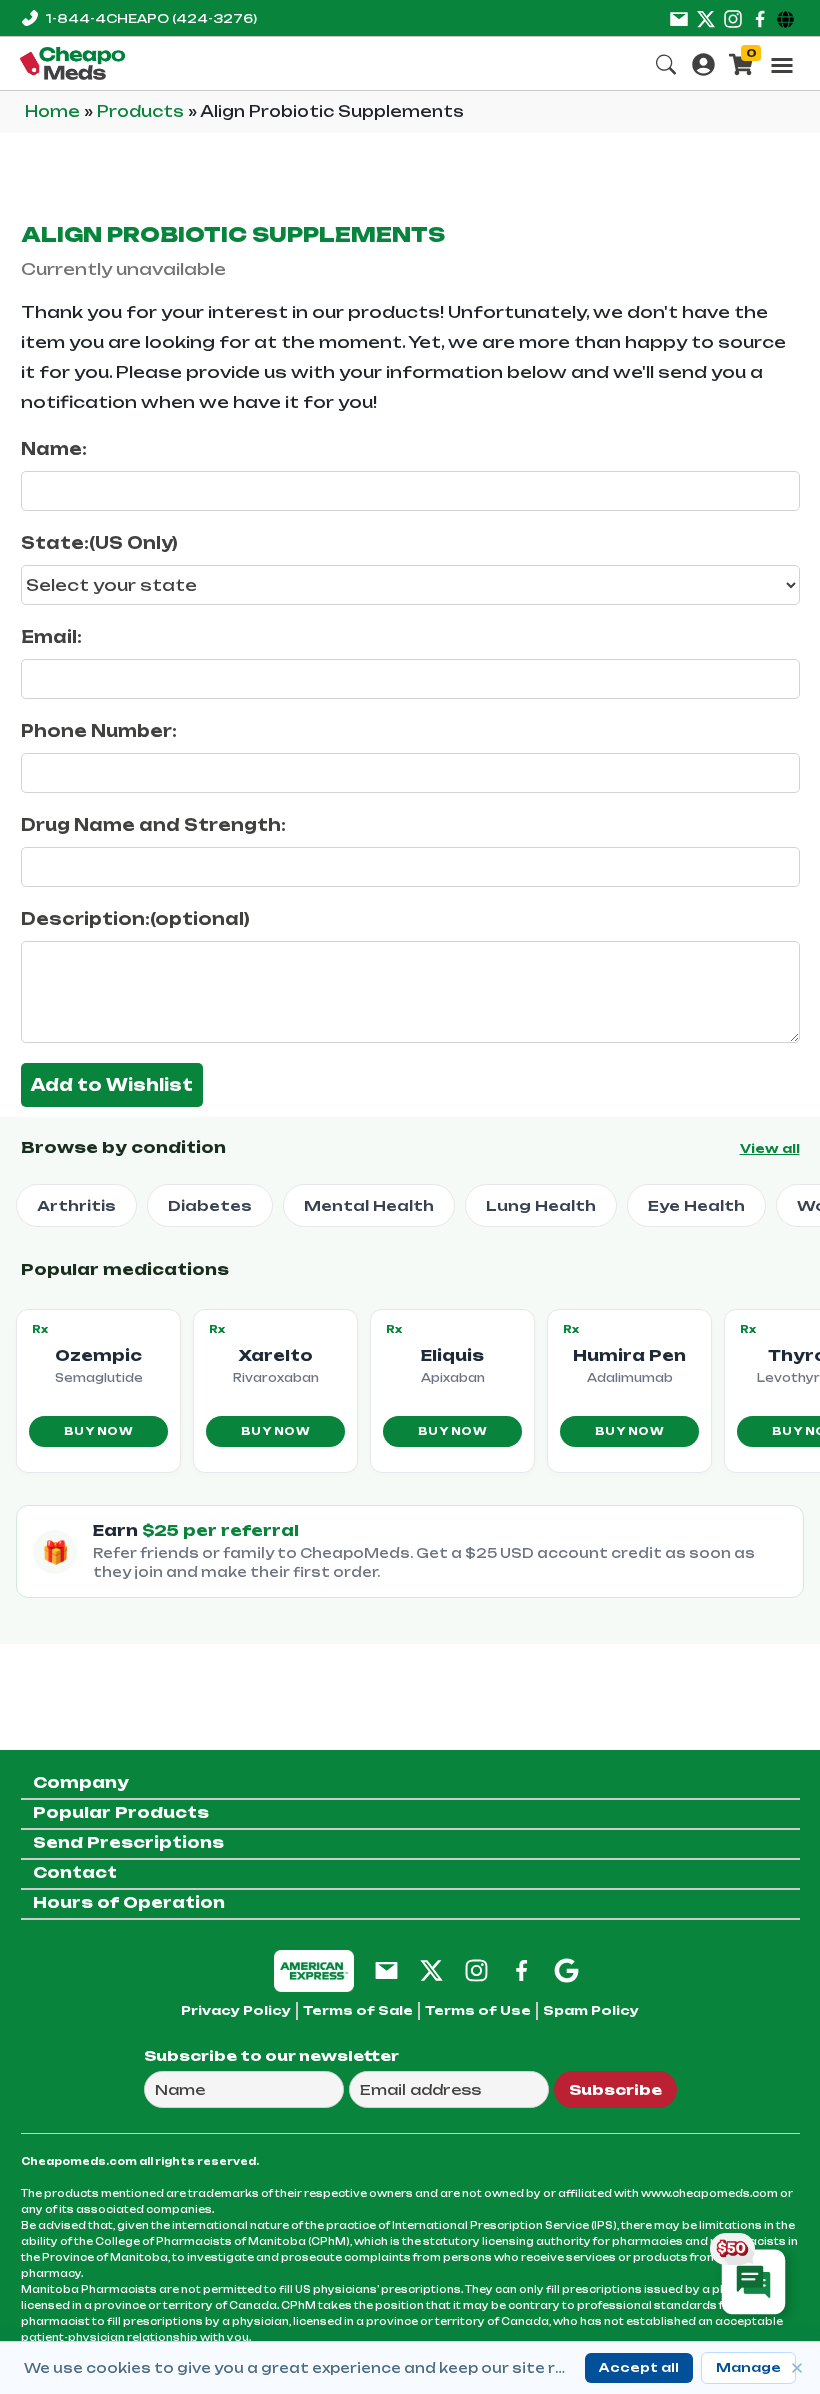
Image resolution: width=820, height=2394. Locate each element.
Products (142, 111)
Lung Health (541, 1205)
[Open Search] (666, 62)
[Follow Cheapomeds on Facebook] (521, 1969)
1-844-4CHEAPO (151, 18)
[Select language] (788, 18)
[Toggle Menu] (782, 65)
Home (54, 111)
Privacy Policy (236, 2010)
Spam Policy (591, 2010)
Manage (748, 2367)
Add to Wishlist (112, 1085)
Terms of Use (478, 2010)
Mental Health (369, 1205)
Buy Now (98, 1431)
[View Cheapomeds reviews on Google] (566, 1969)
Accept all (639, 2367)
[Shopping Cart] (741, 62)
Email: (51, 637)
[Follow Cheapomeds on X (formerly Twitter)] (431, 1969)
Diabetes (210, 1205)
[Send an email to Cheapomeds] (386, 1969)
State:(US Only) (99, 543)
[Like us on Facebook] (760, 18)
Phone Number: (99, 731)
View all (770, 1148)
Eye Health (696, 1205)
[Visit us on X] (706, 18)
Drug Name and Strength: (153, 825)
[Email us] (679, 18)
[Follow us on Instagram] (733, 18)
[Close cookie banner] (797, 2368)
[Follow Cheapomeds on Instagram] (476, 1969)
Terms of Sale (358, 2010)
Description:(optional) (135, 919)
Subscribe (615, 2089)
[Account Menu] (703, 62)
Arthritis (76, 1205)
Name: (54, 449)
